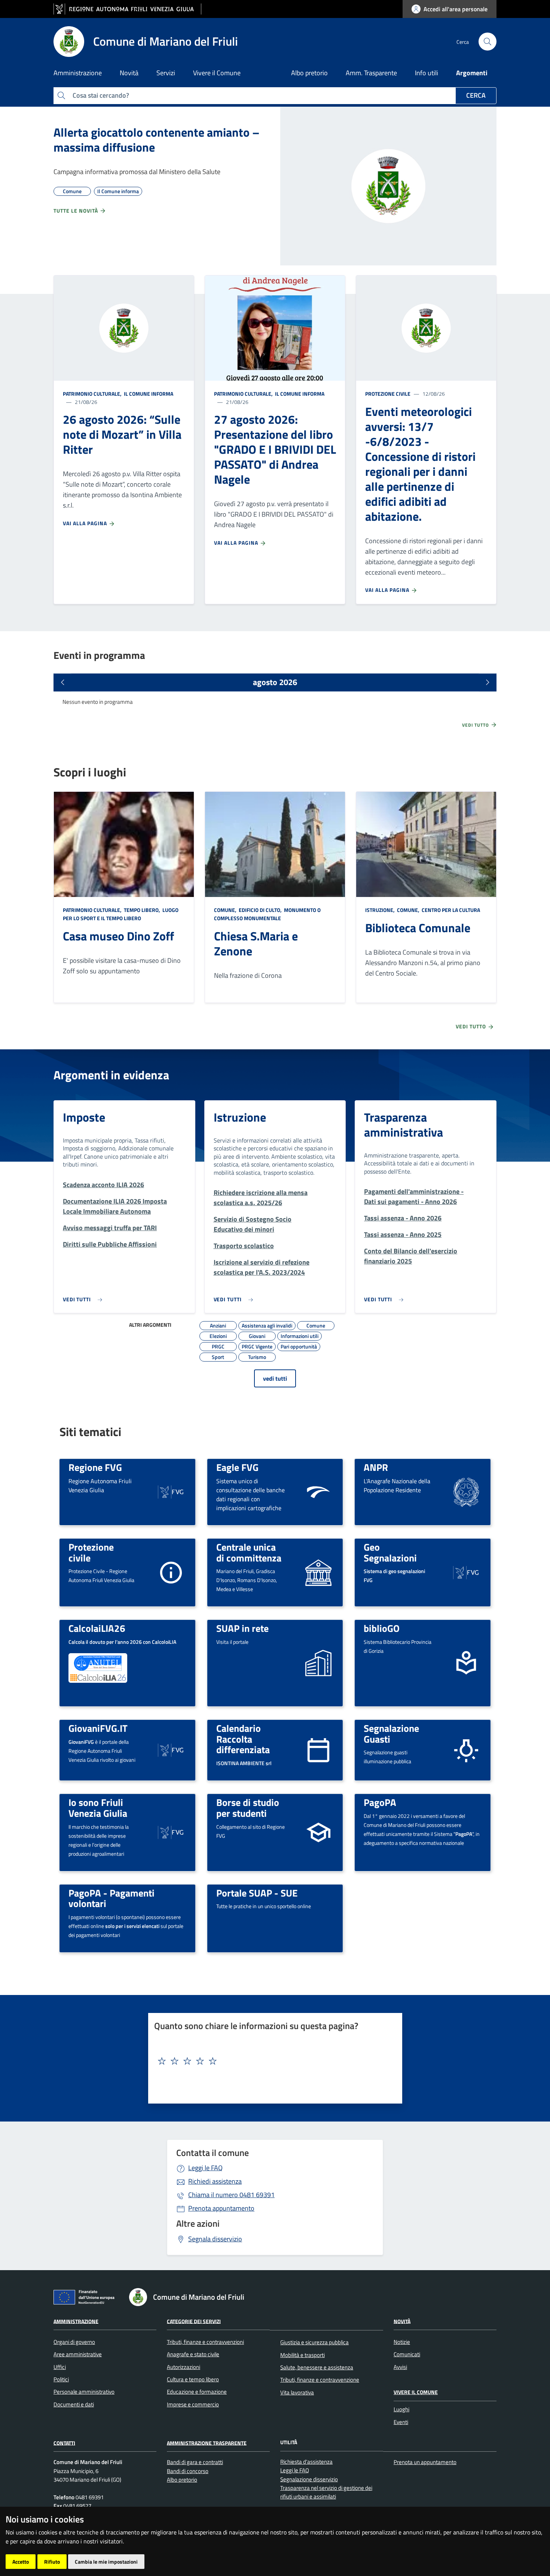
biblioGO (382, 1628)
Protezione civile (388, 394)
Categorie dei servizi (194, 2321)
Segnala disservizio (215, 2239)
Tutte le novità (77, 211)
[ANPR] (466, 1491)
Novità (402, 2321)
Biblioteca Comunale (418, 928)
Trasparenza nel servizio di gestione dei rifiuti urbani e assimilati (326, 2492)
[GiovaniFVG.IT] (171, 1750)
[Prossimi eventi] (488, 682)
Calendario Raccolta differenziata (243, 1739)
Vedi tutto (476, 725)
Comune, (226, 910)
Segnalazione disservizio (309, 2479)
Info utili (427, 73)
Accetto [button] (21, 2562)
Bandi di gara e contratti (195, 2462)
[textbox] (272, 2061)
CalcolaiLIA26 (97, 1628)
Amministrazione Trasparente (207, 2443)
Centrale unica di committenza (249, 1552)
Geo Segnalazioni (390, 1552)
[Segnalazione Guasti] (466, 1750)
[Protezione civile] (171, 1572)
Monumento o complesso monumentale (267, 914)
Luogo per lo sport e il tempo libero (121, 914)
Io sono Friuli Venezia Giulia (98, 1808)
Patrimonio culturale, (93, 394)
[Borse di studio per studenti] (318, 1832)
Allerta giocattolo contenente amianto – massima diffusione (157, 140)
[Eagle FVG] (318, 1491)
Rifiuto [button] (52, 2562)
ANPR (376, 1467)
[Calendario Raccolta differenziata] (318, 1750)
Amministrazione (76, 2321)
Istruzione (240, 1117)
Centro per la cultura (450, 910)
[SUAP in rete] (318, 1662)
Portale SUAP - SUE (257, 1893)
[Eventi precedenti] (62, 682)
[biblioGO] (466, 1662)
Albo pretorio (309, 73)
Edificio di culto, (260, 910)
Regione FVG (95, 1467)
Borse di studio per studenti (248, 1808)
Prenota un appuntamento (425, 2462)
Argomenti (472, 73)
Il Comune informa (148, 394)
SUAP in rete (242, 1628)
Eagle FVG (237, 1467)
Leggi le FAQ (205, 2168)
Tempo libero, (142, 910)
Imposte (84, 1117)
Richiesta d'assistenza (306, 2462)
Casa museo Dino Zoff (118, 936)
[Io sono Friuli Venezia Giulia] (171, 1832)
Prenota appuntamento (221, 2208)
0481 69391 (231, 2195)
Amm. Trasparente (371, 73)
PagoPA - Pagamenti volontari (111, 1898)
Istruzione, (381, 910)
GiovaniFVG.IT (98, 1728)
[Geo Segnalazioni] (466, 1572)
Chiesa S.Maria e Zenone (256, 943)
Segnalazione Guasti (391, 1733)
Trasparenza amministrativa (404, 1125)
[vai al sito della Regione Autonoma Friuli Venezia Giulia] (127, 9)
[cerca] (488, 42)
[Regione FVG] (171, 1491)
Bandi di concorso (188, 2471)
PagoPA (380, 1802)
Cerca (476, 95)
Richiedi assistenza (215, 2181)
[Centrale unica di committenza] (318, 1572)
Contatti (64, 2443)
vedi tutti (275, 1378)
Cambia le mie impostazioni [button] (106, 2562)
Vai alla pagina (86, 523)
